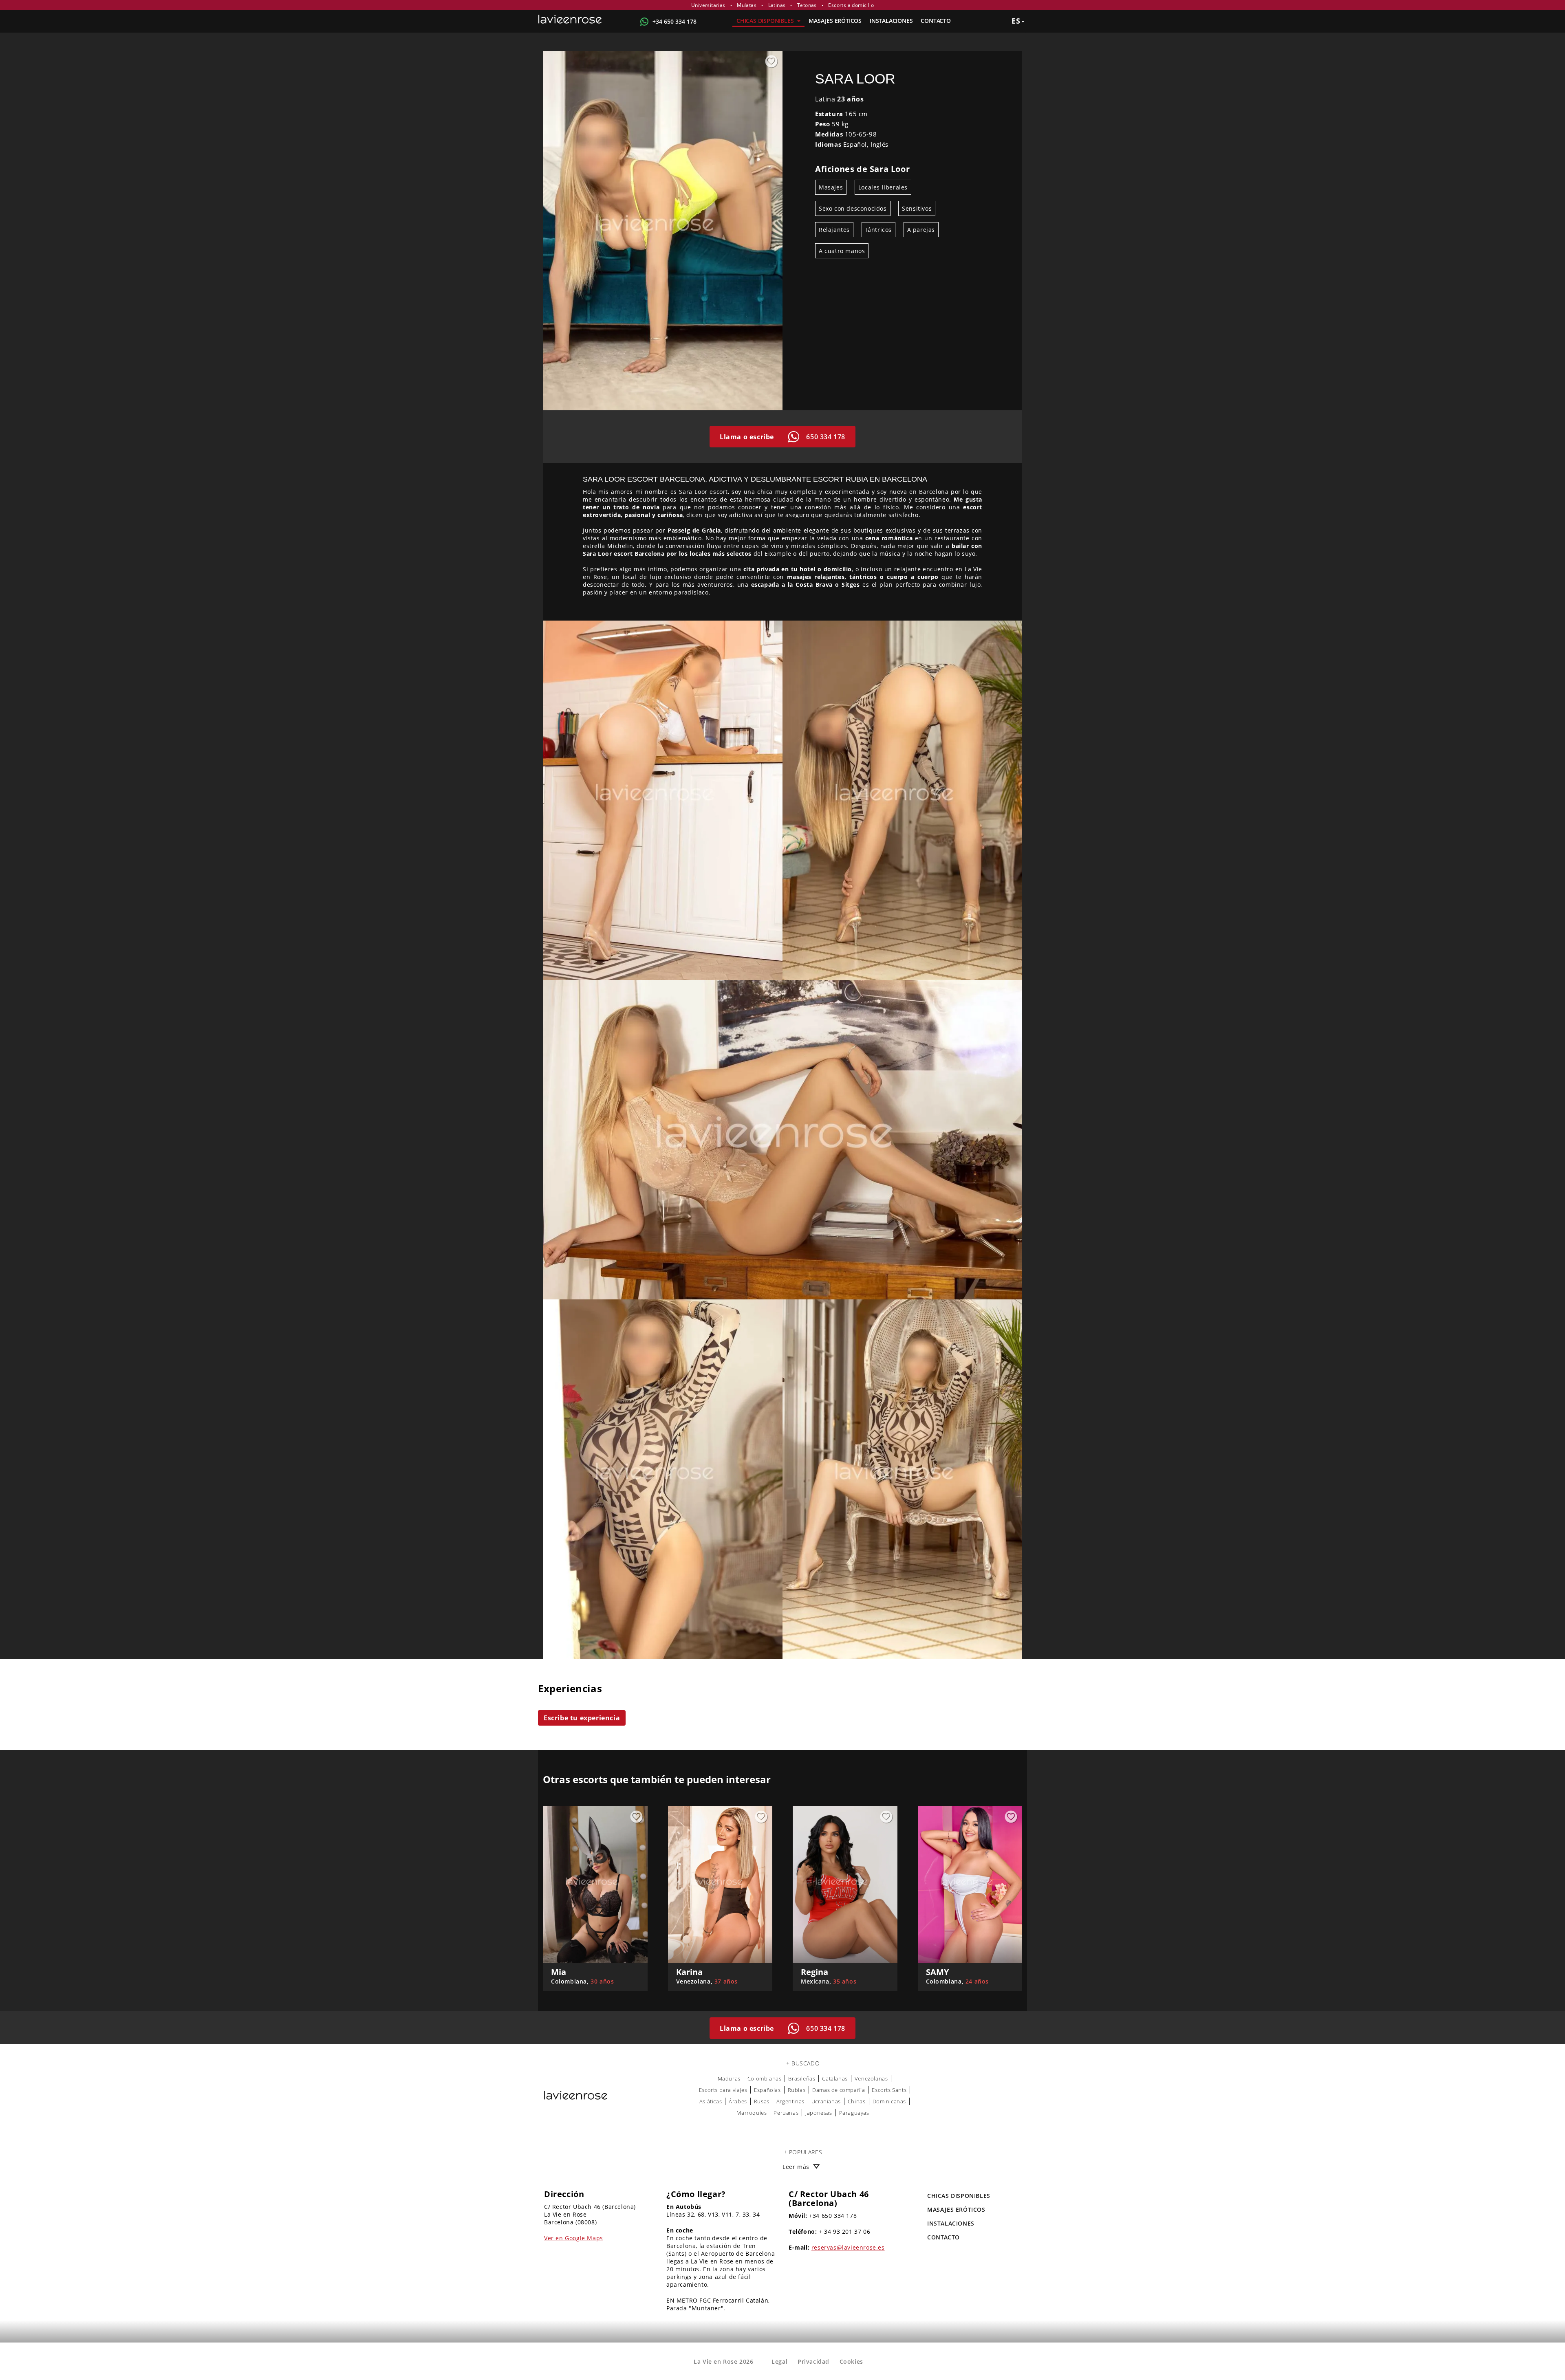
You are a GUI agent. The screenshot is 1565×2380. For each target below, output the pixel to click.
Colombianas (765, 2078)
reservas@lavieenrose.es (848, 2247)
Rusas (762, 2101)
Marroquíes (752, 2113)
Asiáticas (711, 2101)
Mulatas (747, 5)
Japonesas (819, 2113)
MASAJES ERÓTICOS (835, 21)
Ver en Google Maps (574, 2238)
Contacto (936, 21)
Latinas (777, 5)
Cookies (851, 2361)
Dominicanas (889, 2101)
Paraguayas (854, 2113)
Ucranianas (826, 2101)
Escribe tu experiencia (582, 1718)
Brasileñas (802, 2078)
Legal (779, 2361)
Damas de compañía (839, 2090)
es (1016, 21)
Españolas (767, 2090)
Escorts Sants (889, 2090)
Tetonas (807, 5)
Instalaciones (891, 21)
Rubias (797, 2090)
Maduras (729, 2078)
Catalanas (835, 2078)
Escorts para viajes (723, 2090)
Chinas (857, 2101)
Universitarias (708, 5)
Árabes (738, 2101)
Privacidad (813, 2361)
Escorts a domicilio (851, 5)
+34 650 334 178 (674, 21)
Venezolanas (871, 2078)
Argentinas (790, 2101)
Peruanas (786, 2113)
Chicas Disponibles (766, 21)
